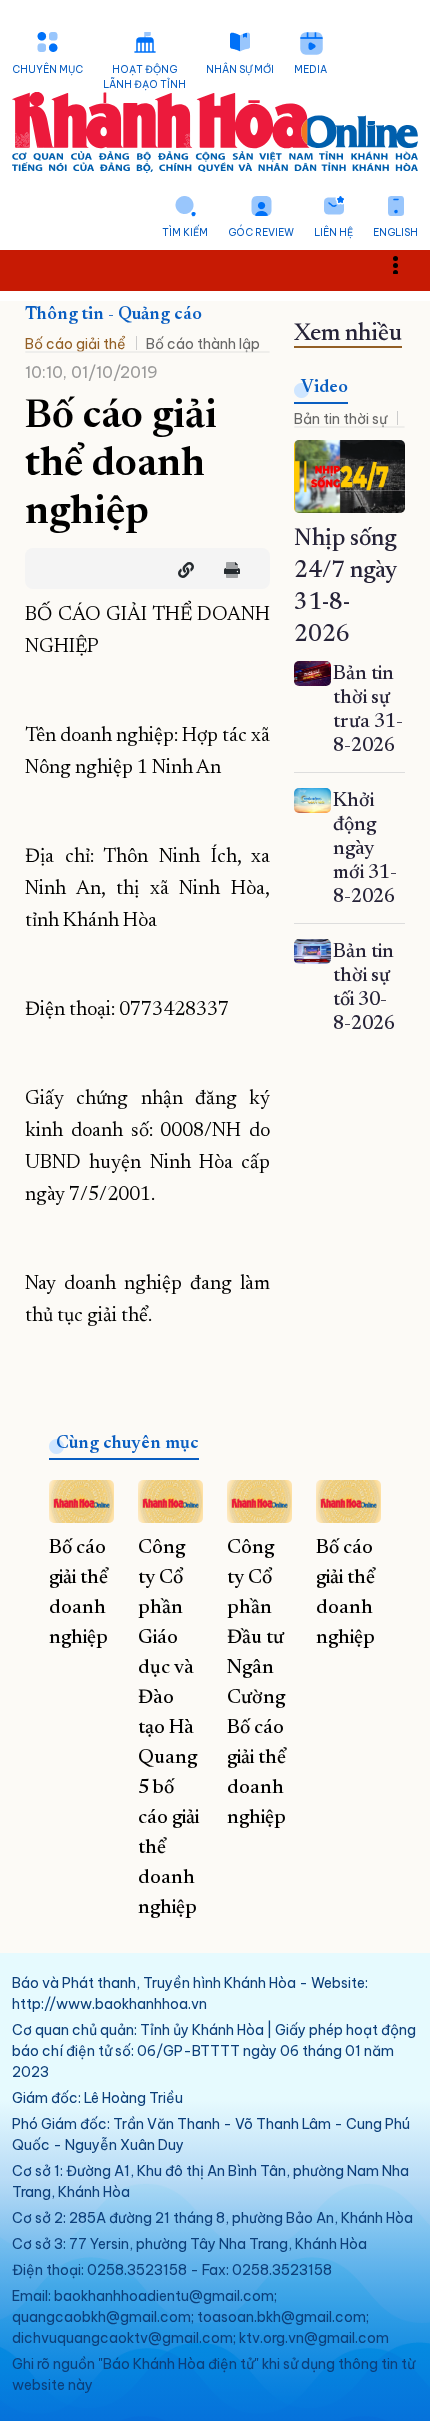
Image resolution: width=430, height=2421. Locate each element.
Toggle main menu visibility (405, 263)
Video (324, 388)
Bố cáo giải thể (75, 344)
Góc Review (261, 232)
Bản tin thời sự (340, 419)
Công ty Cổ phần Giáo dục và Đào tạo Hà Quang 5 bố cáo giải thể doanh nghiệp (168, 1728)
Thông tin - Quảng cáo (113, 315)
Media (310, 69)
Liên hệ (333, 232)
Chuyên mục (47, 69)
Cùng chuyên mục (127, 1444)
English (395, 232)
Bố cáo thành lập (203, 344)
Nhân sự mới (240, 69)
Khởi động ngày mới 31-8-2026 (365, 849)
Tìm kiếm (185, 232)
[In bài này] (227, 570)
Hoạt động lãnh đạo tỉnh (144, 77)
